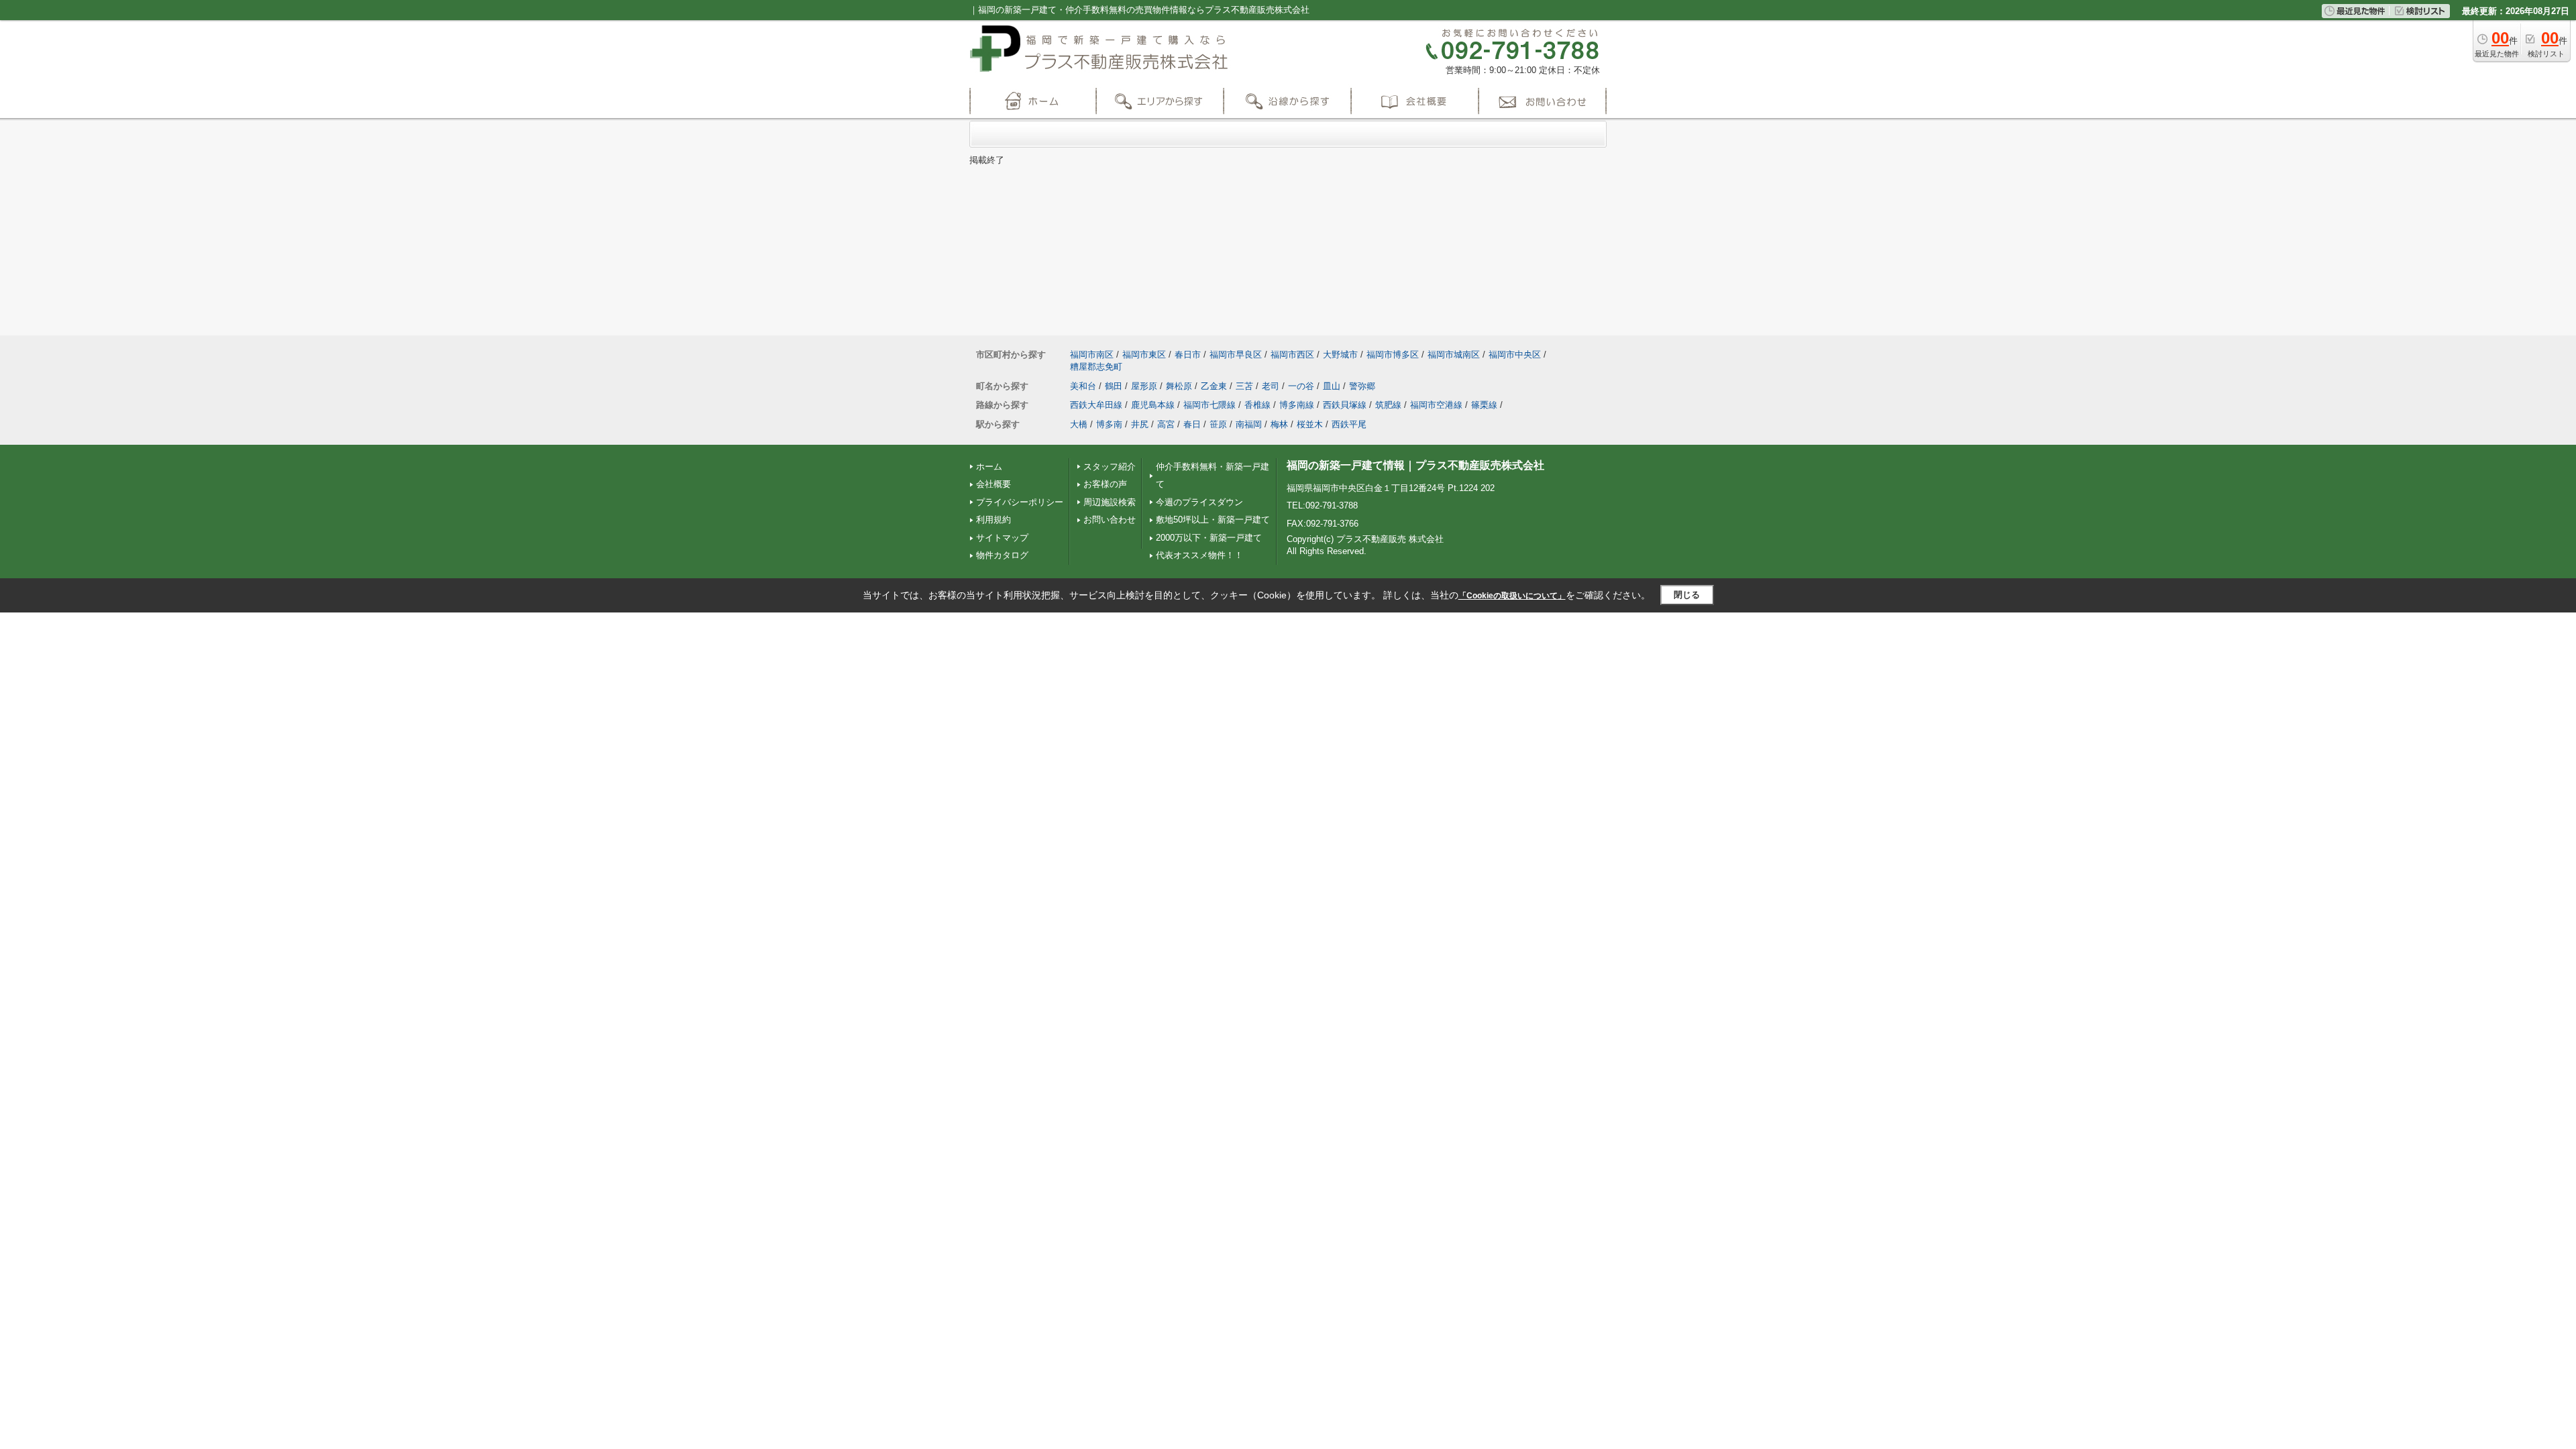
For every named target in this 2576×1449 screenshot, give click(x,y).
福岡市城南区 (1454, 355)
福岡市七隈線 (1210, 405)
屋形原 (1144, 386)
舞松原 (1179, 386)
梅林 (1279, 424)
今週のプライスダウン (1199, 502)
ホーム (989, 467)
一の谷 (1301, 386)
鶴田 (1114, 386)
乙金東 (1214, 386)
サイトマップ (1002, 538)
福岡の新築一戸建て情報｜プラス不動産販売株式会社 (1415, 465)
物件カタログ (1002, 555)
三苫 (1244, 386)
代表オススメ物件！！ (1199, 555)
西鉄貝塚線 (1345, 405)
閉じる (1687, 595)
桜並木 (1310, 424)
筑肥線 (1388, 405)
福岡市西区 (1292, 355)
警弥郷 (1362, 386)
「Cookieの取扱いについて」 (1512, 596)
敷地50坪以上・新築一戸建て (1213, 520)
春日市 (1188, 355)
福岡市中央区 (1515, 355)
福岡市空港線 (1436, 405)
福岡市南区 (1092, 355)
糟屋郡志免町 (1096, 367)
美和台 (1083, 386)
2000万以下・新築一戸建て (1209, 538)
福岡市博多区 (1393, 355)
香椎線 (1257, 405)
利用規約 (994, 520)
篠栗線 (1484, 405)
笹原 (1218, 424)
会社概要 (994, 484)
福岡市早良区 (1236, 355)
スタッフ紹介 (1110, 467)
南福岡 (1249, 424)
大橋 (1079, 424)
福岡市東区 (1144, 355)
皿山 (1332, 386)
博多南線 (1297, 405)
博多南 (1109, 424)
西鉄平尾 (1349, 424)
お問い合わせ (1110, 520)
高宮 (1166, 424)
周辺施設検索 (1110, 502)
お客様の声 (1105, 484)
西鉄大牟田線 (1096, 405)
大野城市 (1340, 355)
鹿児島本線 (1153, 405)
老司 (1271, 386)
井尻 (1140, 424)
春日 (1192, 424)
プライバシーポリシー (1020, 502)
